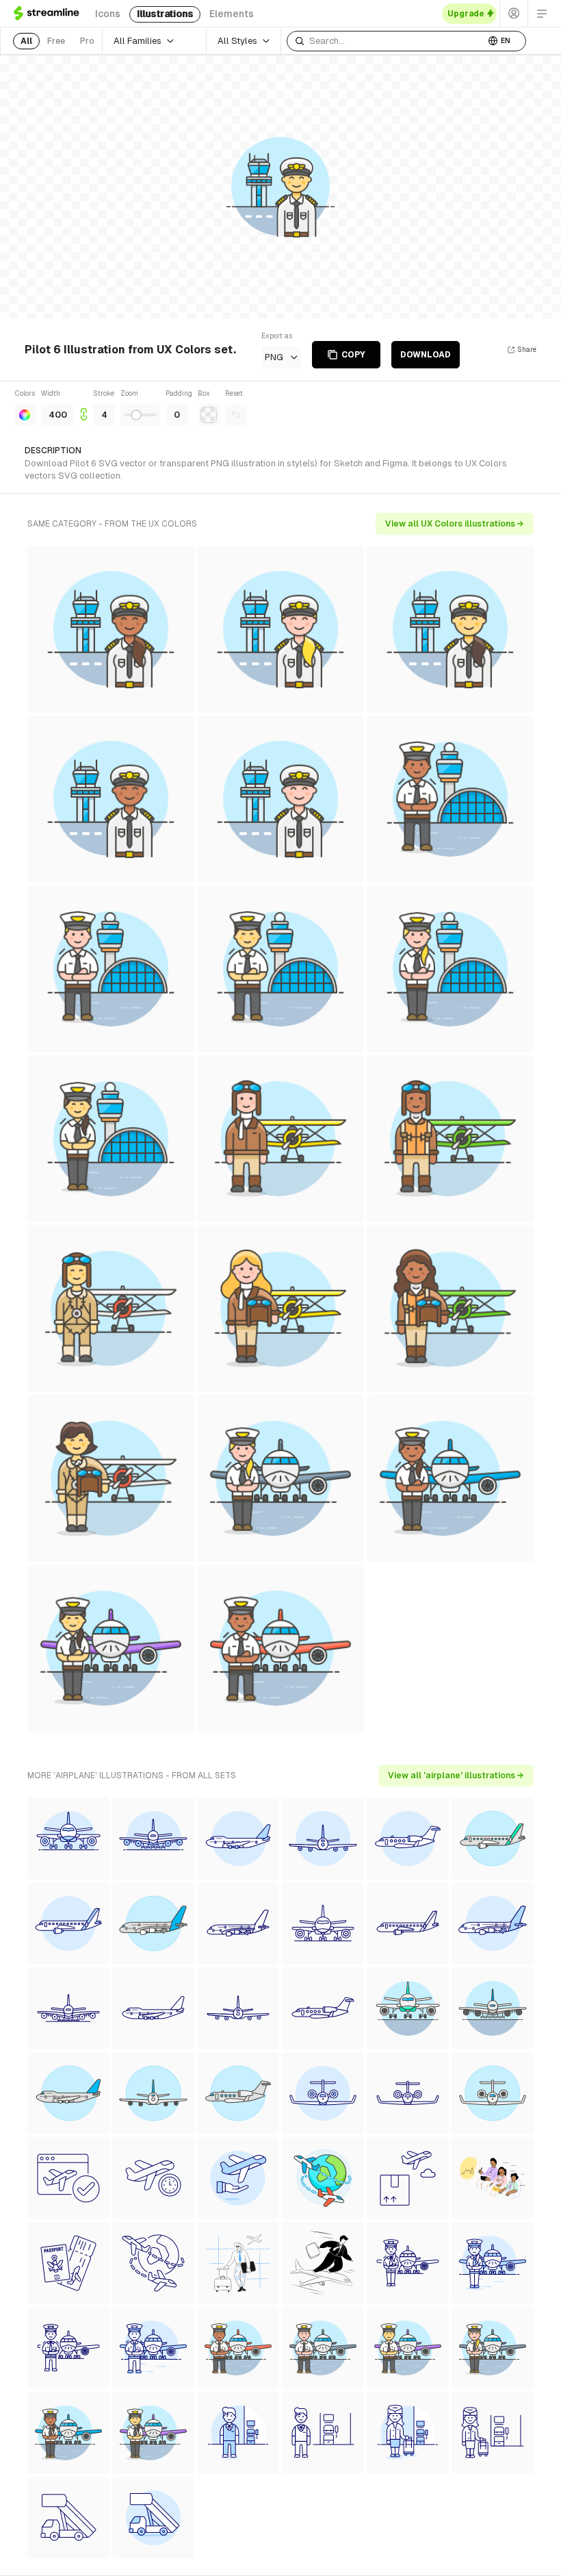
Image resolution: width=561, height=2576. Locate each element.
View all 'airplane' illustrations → (456, 1776)
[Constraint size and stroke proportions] (83, 407)
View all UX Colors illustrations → (455, 524)
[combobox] (386, 41)
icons (108, 14)
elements (232, 14)
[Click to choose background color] (209, 415)
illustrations (165, 14)
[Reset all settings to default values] (236, 415)
